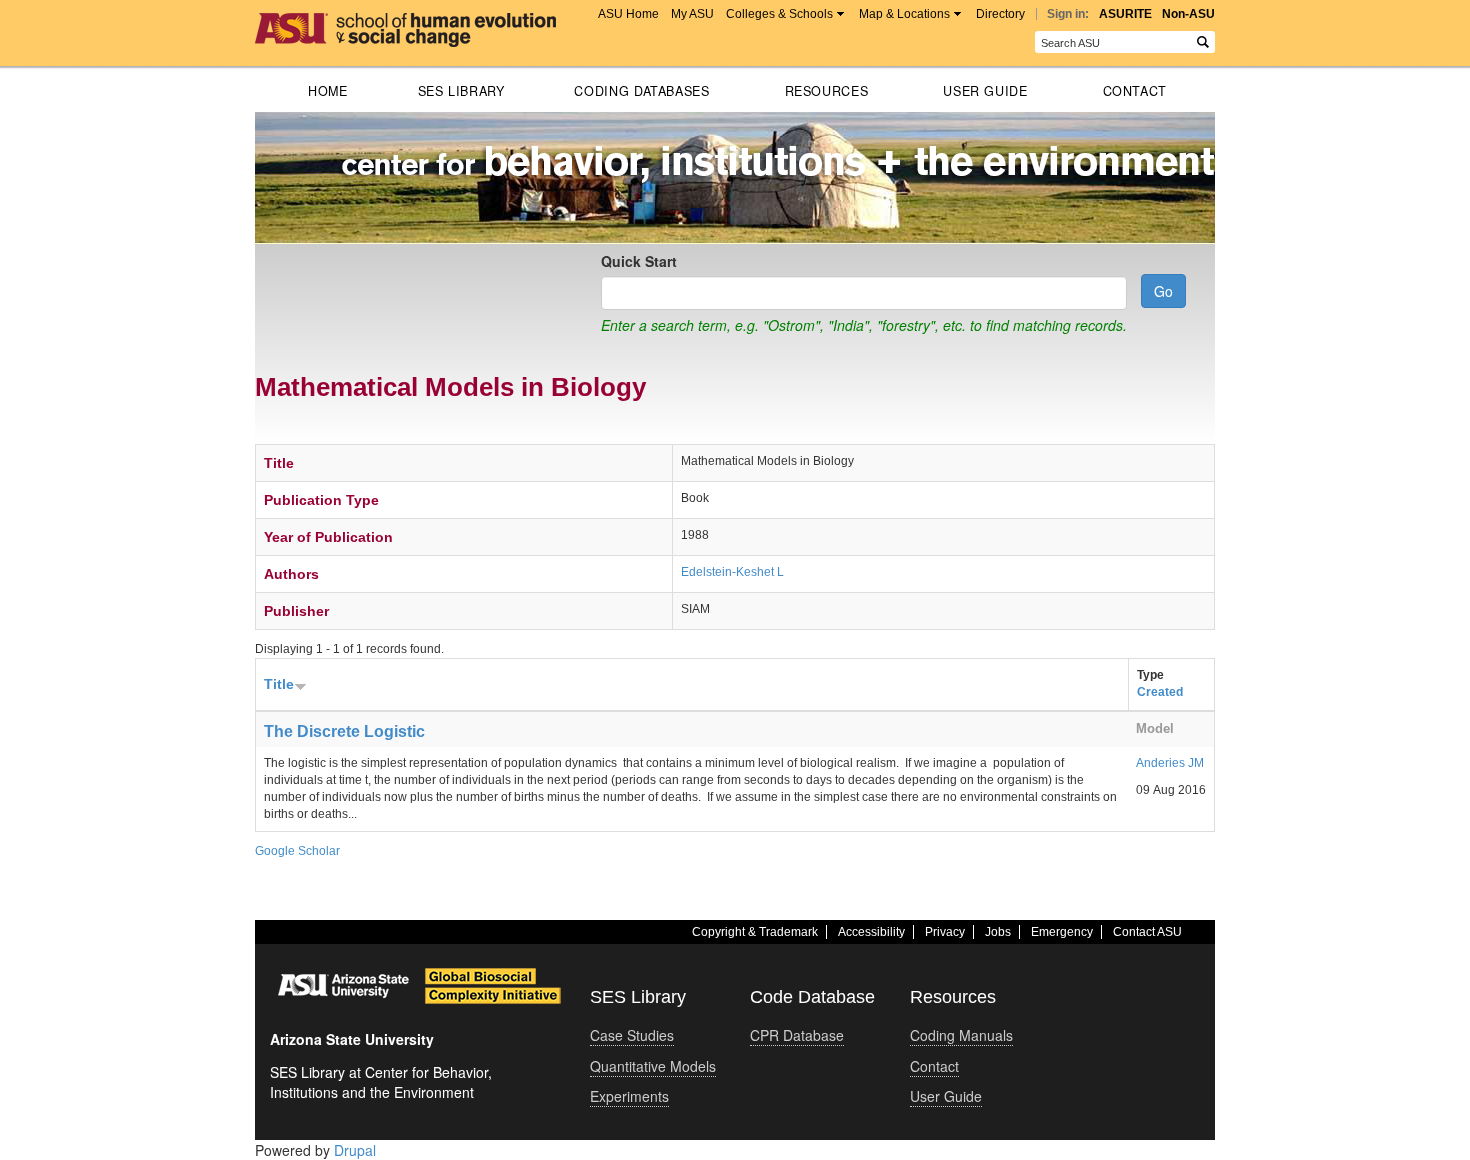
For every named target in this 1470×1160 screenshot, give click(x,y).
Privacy (945, 932)
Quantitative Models (653, 1066)
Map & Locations (904, 14)
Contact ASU (1147, 932)
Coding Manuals (961, 1035)
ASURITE (1125, 14)
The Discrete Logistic (344, 731)
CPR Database (797, 1035)
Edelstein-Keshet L (732, 572)
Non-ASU (1188, 14)
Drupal (355, 1150)
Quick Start (639, 261)
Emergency (1062, 932)
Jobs (998, 932)
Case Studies (632, 1035)
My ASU (692, 14)
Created (1160, 692)
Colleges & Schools (779, 14)
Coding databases (641, 91)
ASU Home (628, 14)
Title (279, 684)
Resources (827, 91)
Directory (1000, 14)
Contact (1135, 91)
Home (328, 91)
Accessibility (871, 932)
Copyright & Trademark (755, 932)
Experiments (629, 1096)
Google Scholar (297, 851)
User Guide (985, 91)
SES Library (461, 91)
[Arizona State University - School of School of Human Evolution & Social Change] (405, 23)
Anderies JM (1170, 763)
